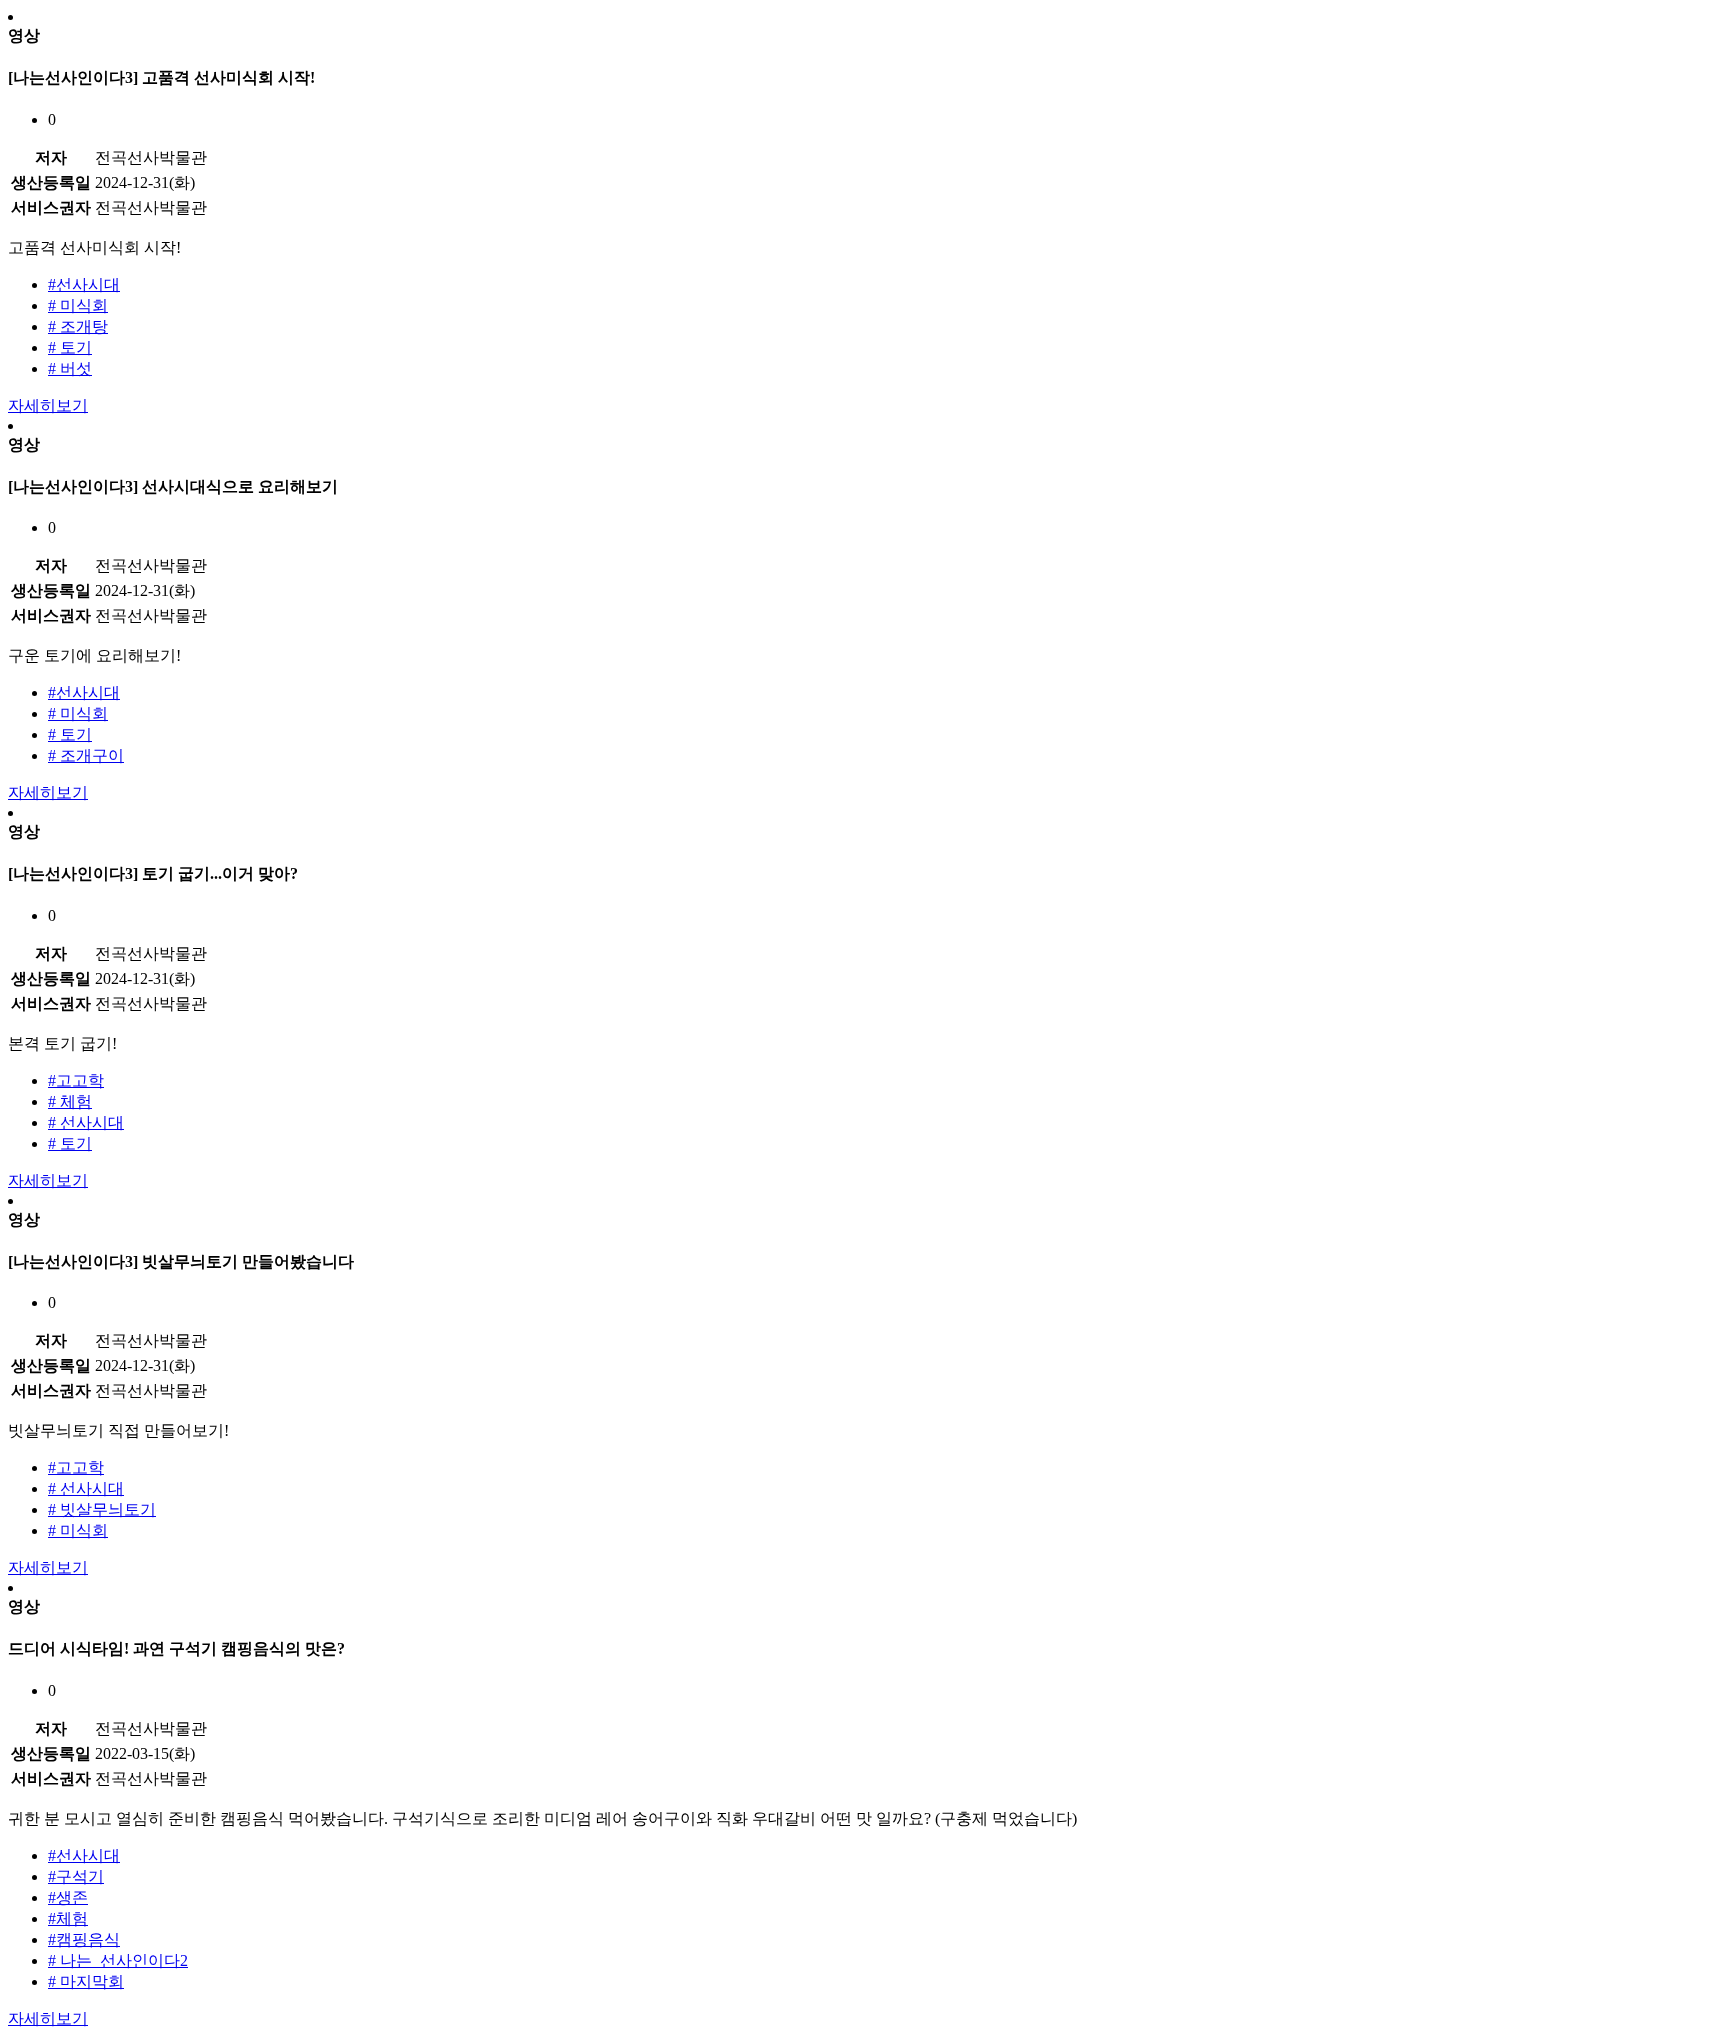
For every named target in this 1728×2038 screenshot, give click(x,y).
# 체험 (70, 1101)
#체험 (68, 1918)
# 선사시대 (86, 1122)
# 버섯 (70, 368)
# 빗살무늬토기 (102, 1509)
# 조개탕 (78, 326)
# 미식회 (78, 305)
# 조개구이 (86, 755)
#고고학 (76, 1080)
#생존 (68, 1897)
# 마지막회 (86, 1981)
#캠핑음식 (84, 1939)
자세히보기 (48, 405)
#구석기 (76, 1876)
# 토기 (70, 347)
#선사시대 (84, 284)
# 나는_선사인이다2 (118, 1960)
